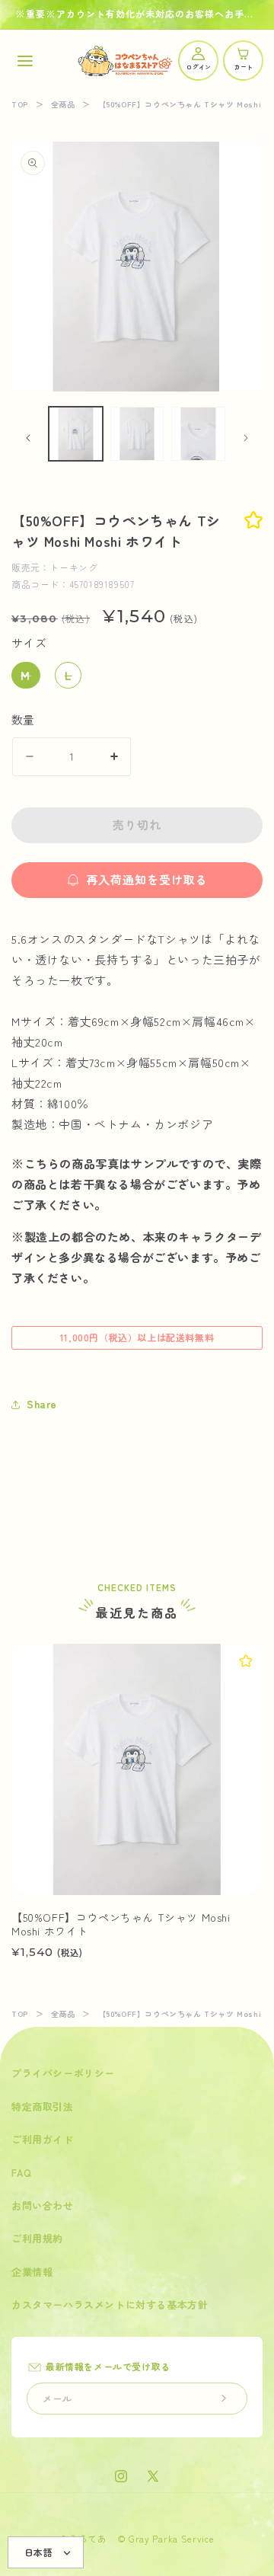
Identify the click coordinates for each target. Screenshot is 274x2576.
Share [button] (42, 1404)
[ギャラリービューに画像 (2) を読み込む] (137, 434)
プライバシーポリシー (63, 2073)
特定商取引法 (43, 2106)
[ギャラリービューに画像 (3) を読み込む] (198, 434)
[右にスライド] (246, 438)
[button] (25, 61)
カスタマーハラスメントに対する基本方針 (110, 2304)
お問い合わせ (43, 2205)
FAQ (22, 2173)
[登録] (224, 2399)
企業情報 (32, 2272)
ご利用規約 (37, 2238)
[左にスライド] (28, 438)
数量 (23, 719)
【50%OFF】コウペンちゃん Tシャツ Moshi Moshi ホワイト (121, 1924)
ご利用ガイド (43, 2139)
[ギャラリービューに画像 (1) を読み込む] (76, 434)
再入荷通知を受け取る (147, 879)
